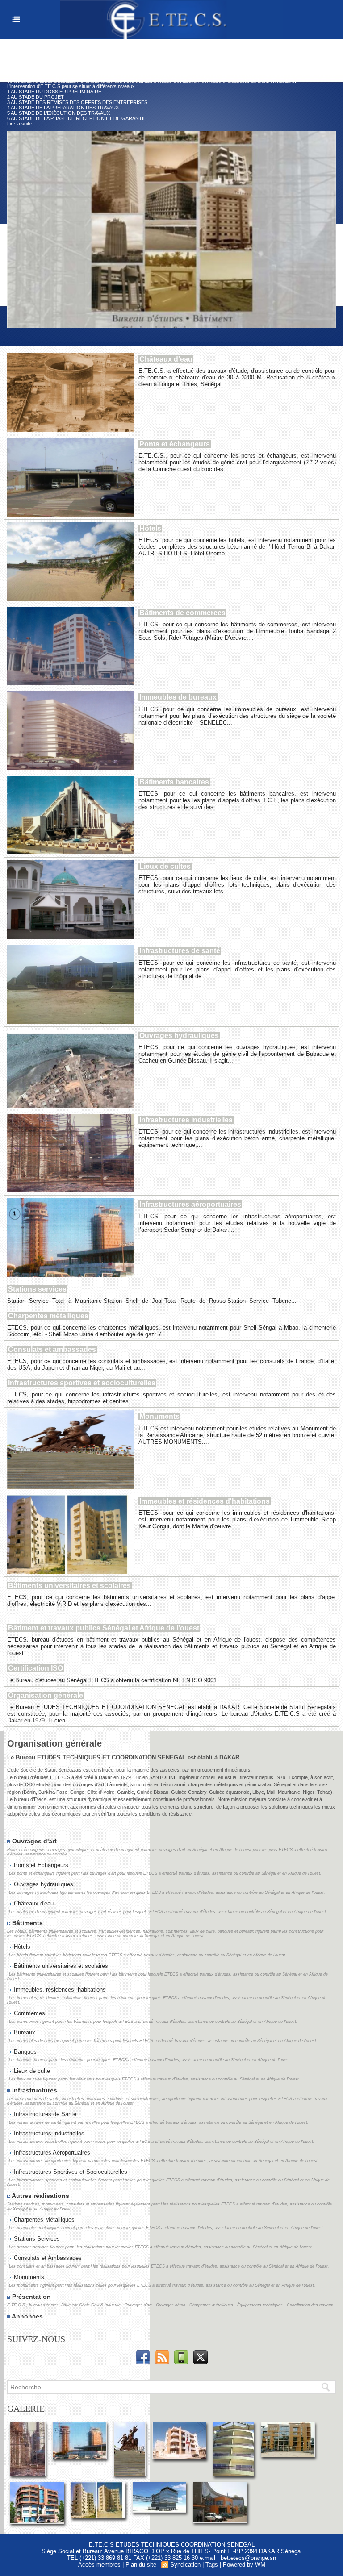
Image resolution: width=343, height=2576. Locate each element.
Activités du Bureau (69, 57)
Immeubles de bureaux (178, 697)
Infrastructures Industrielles (48, 2133)
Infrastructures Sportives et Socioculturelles (70, 2172)
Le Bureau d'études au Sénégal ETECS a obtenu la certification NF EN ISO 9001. (113, 1680)
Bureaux (24, 2032)
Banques (24, 2052)
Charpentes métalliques (48, 1316)
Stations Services (36, 2239)
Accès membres (99, 2565)
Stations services (37, 1289)
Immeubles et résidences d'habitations (205, 1501)
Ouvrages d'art (33, 1841)
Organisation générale (46, 1695)
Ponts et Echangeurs (40, 1865)
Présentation (31, 2297)
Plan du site (141, 2565)
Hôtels (150, 528)
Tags (212, 2565)
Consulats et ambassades (52, 1349)
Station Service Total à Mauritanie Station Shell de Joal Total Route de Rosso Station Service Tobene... (152, 1301)
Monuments (159, 1416)
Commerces (29, 2013)
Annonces (27, 2316)
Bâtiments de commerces (182, 613)
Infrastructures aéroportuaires (190, 1204)
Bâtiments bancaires (174, 782)
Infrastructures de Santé (44, 2114)
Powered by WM (244, 2565)
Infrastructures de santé (180, 951)
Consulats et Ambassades (47, 2258)
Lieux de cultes (165, 866)
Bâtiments (27, 1923)
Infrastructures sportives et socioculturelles (82, 1383)
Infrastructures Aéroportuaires (51, 2153)
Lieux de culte (31, 2071)
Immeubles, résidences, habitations (59, 1990)
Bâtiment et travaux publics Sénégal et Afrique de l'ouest (104, 1628)
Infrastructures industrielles (186, 1120)
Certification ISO (36, 1668)
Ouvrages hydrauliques (179, 1036)
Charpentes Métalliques (43, 2220)
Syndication (185, 2565)
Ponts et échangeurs (175, 444)
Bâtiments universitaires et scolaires (69, 1586)
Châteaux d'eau (166, 359)
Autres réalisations (40, 2196)
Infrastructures (34, 2090)
